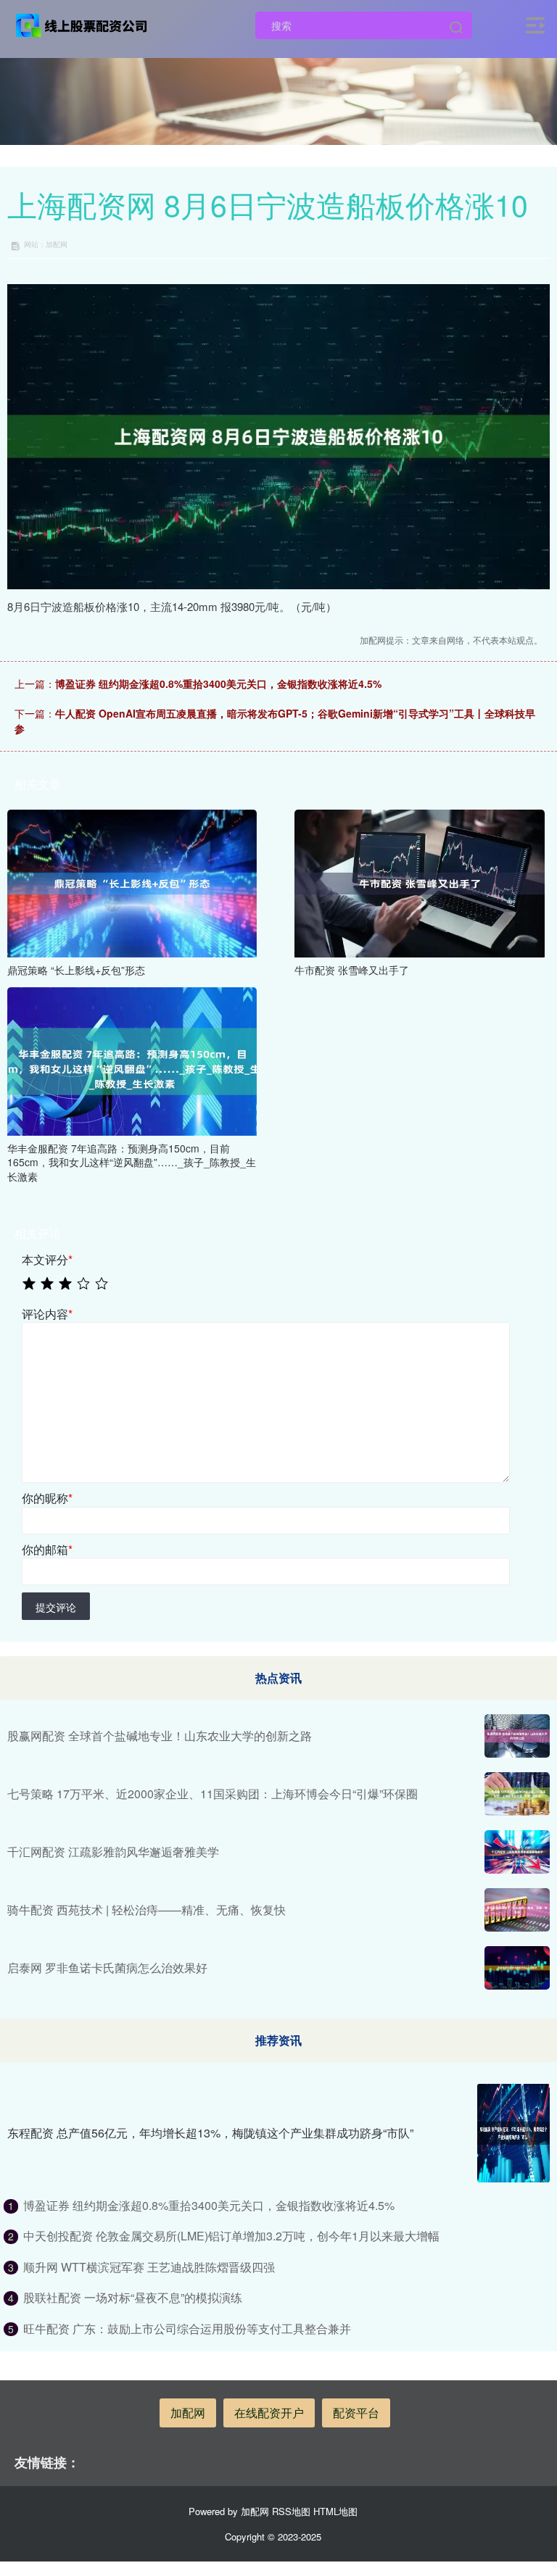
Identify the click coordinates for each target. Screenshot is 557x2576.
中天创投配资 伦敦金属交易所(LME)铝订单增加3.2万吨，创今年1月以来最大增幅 (231, 2236)
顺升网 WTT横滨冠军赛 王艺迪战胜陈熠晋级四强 (149, 2267)
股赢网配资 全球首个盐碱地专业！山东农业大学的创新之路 (160, 1736)
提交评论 (56, 1607)
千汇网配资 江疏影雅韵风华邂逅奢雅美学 (113, 1852)
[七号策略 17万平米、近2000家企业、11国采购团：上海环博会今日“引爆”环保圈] (517, 1794)
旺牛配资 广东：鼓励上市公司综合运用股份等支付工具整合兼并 (187, 2328)
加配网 (188, 2413)
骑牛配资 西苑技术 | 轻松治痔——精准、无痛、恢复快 (147, 1910)
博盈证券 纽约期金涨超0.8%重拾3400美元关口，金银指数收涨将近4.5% (218, 684)
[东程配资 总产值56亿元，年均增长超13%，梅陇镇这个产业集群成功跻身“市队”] (513, 2133)
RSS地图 (291, 2511)
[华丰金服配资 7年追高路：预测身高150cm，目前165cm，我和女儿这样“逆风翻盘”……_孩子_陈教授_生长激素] (132, 1060)
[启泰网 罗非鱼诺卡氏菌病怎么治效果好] (517, 1968)
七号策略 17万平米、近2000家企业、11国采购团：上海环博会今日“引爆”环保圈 (213, 1794)
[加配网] (82, 24)
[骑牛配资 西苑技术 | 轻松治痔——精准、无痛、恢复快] (517, 1910)
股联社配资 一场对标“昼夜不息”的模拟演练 (133, 2297)
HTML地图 (335, 2511)
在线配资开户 (269, 2413)
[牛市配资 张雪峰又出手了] (419, 882)
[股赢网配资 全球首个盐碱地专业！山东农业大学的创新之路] (517, 1736)
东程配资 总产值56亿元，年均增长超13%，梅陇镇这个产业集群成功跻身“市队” (210, 2133)
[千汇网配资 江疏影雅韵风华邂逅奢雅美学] (517, 1852)
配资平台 (356, 2413)
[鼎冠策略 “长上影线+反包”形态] (132, 882)
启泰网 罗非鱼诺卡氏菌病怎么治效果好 (107, 1968)
